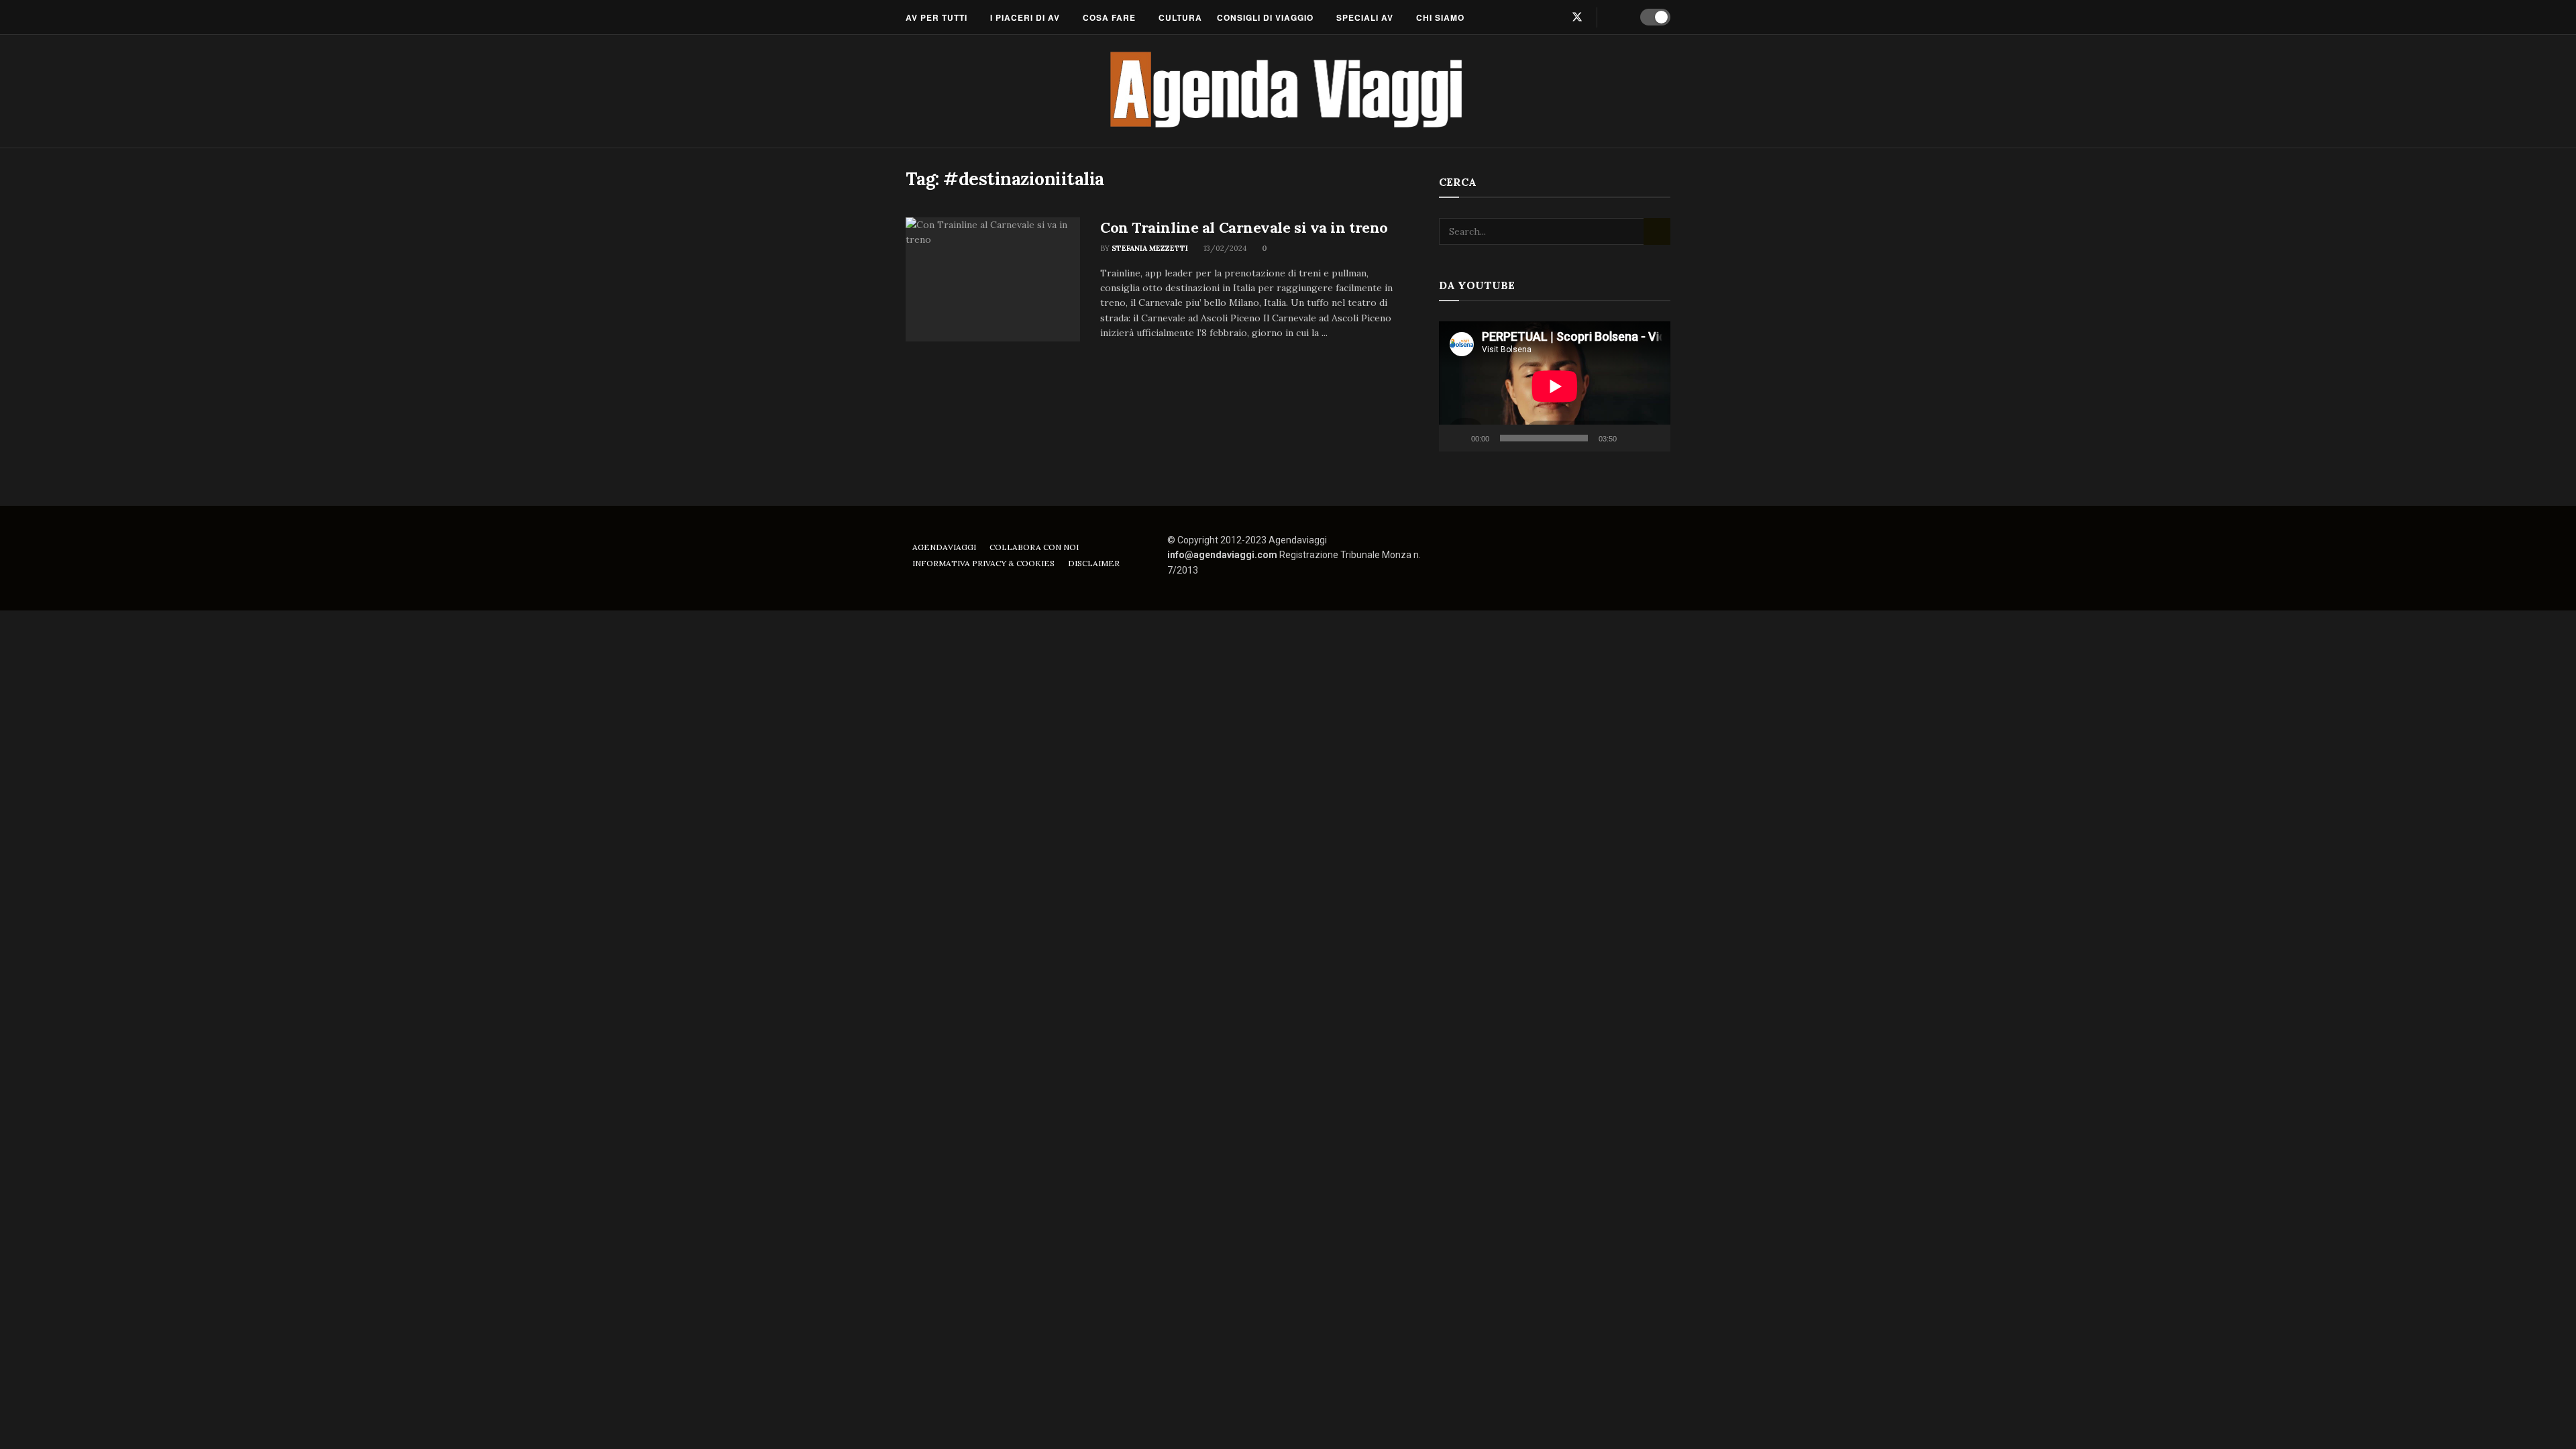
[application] (1555, 386)
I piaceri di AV (1025, 17)
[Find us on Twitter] (1577, 17)
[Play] (1456, 438)
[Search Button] (1616, 17)
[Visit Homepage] (1288, 91)
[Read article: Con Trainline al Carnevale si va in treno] (993, 280)
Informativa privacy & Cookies (983, 563)
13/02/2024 (1224, 248)
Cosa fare (1109, 17)
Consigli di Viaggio (1265, 17)
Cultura (1180, 17)
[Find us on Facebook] (1533, 17)
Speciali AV (1365, 17)
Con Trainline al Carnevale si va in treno (1244, 227)
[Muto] (1629, 438)
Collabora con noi (1034, 547)
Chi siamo (1440, 17)
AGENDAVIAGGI (944, 547)
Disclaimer (1094, 563)
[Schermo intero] (1653, 438)
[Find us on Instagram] (1554, 17)
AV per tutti (936, 17)
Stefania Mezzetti (1150, 248)
